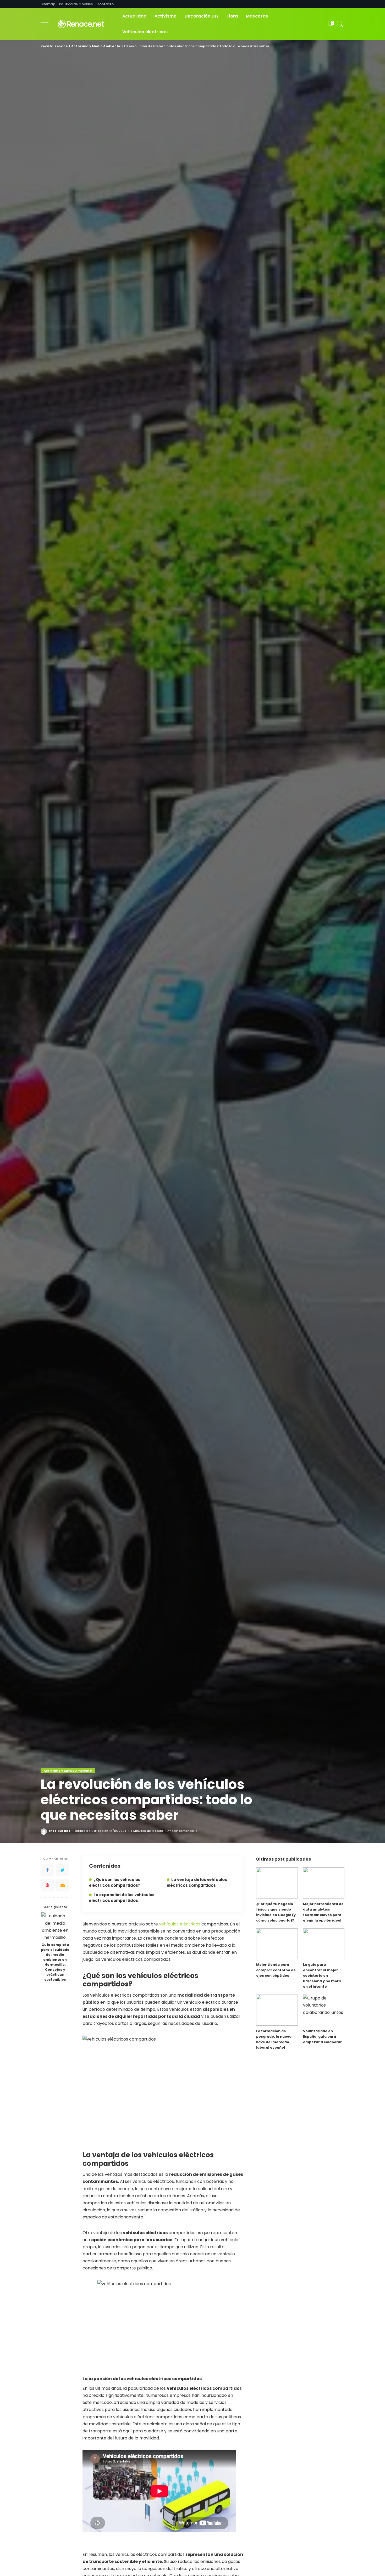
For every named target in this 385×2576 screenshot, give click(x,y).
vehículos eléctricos (179, 1924)
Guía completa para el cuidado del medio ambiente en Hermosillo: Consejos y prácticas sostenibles (55, 1962)
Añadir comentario (182, 1831)
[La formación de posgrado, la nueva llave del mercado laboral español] (277, 2010)
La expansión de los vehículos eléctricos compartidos (122, 1898)
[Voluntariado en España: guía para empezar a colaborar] (324, 2010)
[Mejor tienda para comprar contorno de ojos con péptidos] (277, 1944)
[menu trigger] (48, 24)
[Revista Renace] (85, 24)
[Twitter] (63, 1870)
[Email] (63, 1885)
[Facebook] (47, 1870)
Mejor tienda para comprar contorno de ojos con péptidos (276, 1970)
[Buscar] (340, 24)
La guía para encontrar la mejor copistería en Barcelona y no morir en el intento (322, 1976)
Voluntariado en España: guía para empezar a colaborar (322, 2036)
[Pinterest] (47, 1885)
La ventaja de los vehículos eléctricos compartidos (197, 1882)
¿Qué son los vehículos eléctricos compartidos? (115, 1882)
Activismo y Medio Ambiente (68, 1771)
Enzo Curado (60, 1831)
